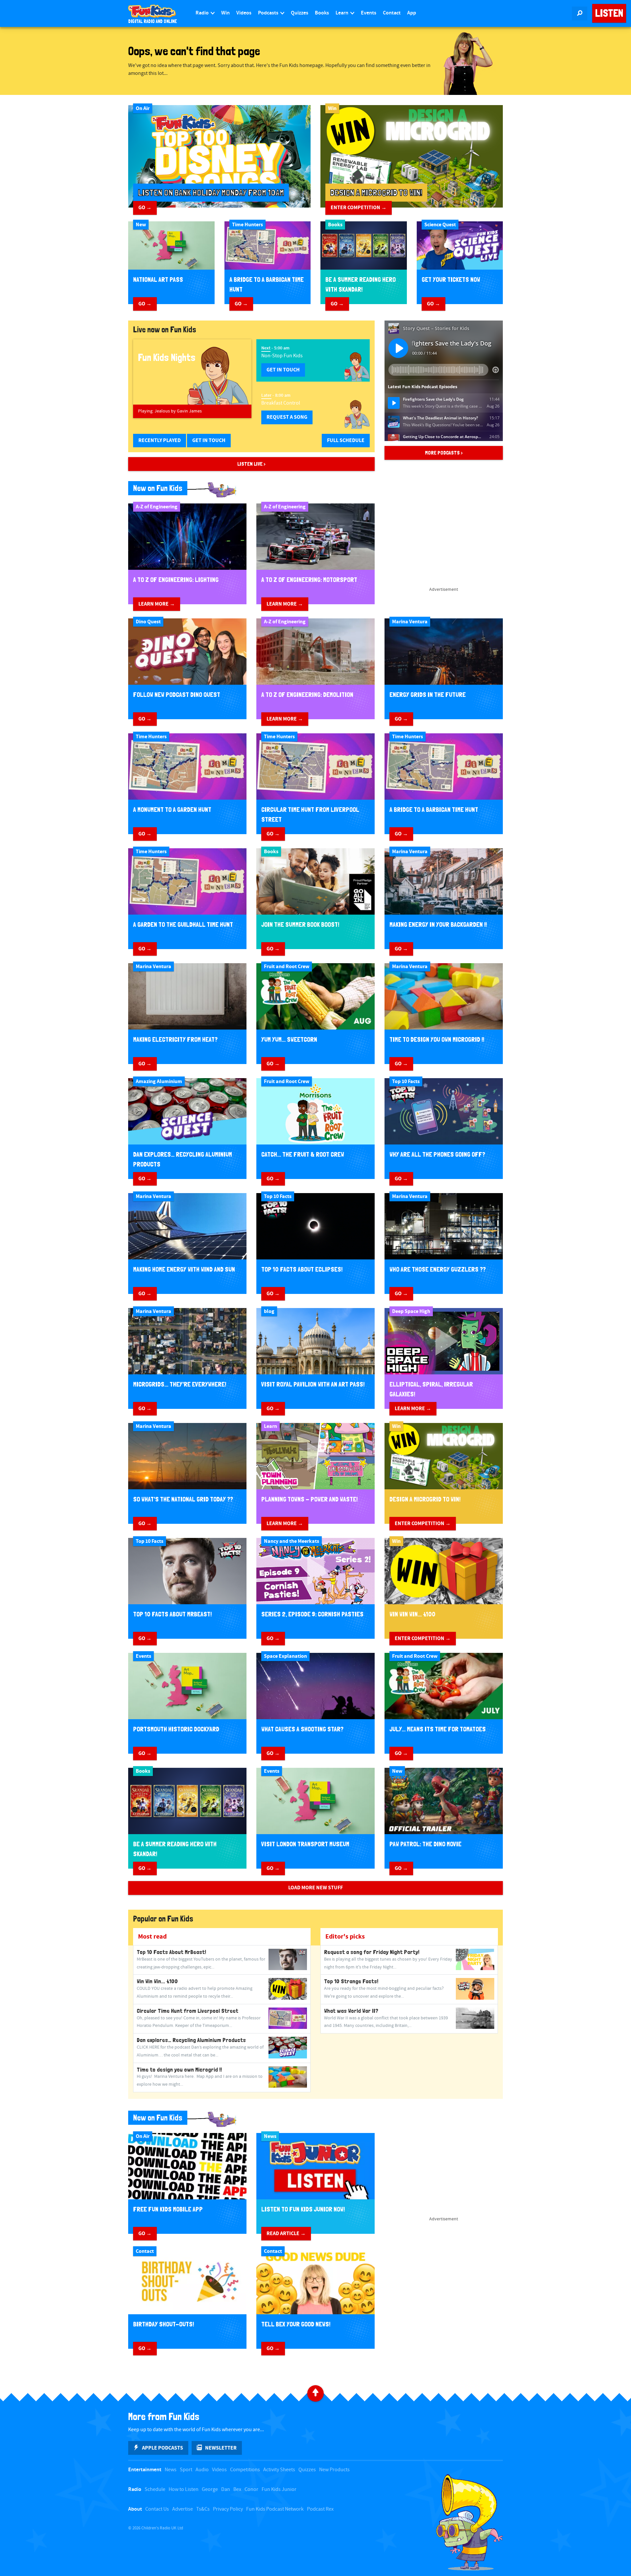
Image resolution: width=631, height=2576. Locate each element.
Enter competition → (359, 208)
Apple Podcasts (163, 2448)
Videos (244, 13)
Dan (226, 2489)
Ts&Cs (203, 2509)
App (412, 13)
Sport (186, 2470)
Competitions (245, 2470)
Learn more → (157, 604)
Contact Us (157, 2509)
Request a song (287, 417)
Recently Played (160, 440)
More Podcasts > (444, 453)
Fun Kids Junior (279, 2489)
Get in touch (283, 370)
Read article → (286, 2233)
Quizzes (300, 13)
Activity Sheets (279, 2470)
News (171, 2470)
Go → (145, 208)
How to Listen (184, 2489)
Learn (342, 13)
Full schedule (346, 440)
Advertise (183, 2509)
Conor (251, 2489)
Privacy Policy (228, 2509)
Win (225, 13)
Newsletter (221, 2448)
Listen (609, 13)
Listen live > (251, 464)
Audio (202, 2470)
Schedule (155, 2489)
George (210, 2489)
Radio (203, 13)
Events (369, 13)
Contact (392, 13)
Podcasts (269, 13)
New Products (334, 2470)
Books (322, 13)
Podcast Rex (320, 2509)
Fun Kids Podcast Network (275, 2509)
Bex (237, 2489)
